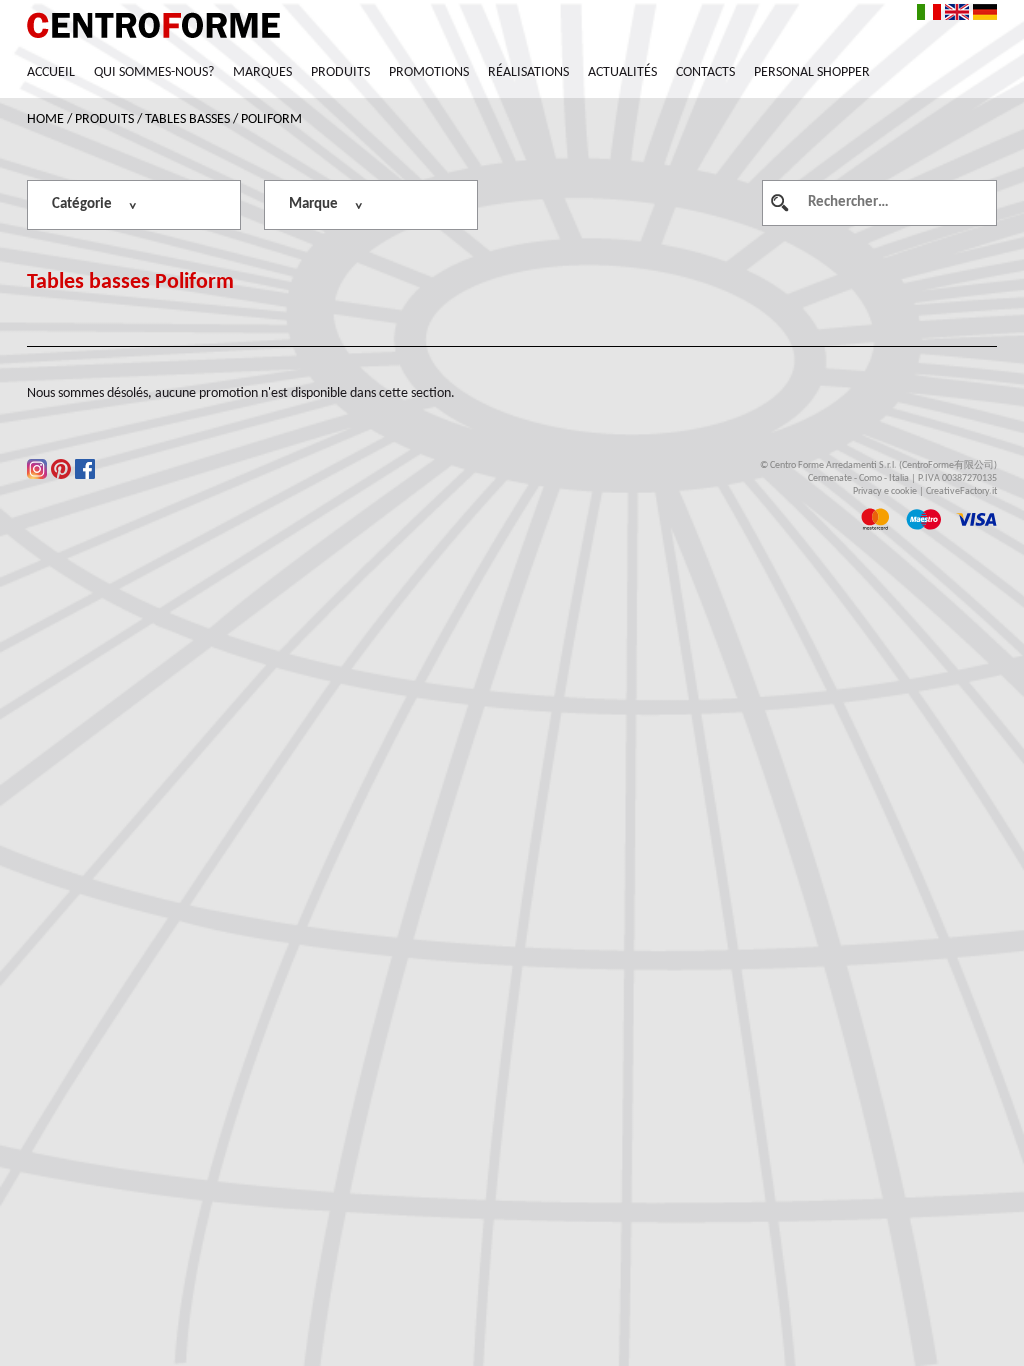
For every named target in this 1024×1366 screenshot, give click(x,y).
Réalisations (528, 72)
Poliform (271, 119)
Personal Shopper (812, 72)
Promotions (429, 72)
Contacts (705, 72)
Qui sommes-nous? (154, 72)
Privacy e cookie (885, 491)
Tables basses (187, 119)
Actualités (622, 72)
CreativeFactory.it (961, 491)
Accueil (51, 72)
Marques (262, 72)
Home (45, 119)
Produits (340, 72)
